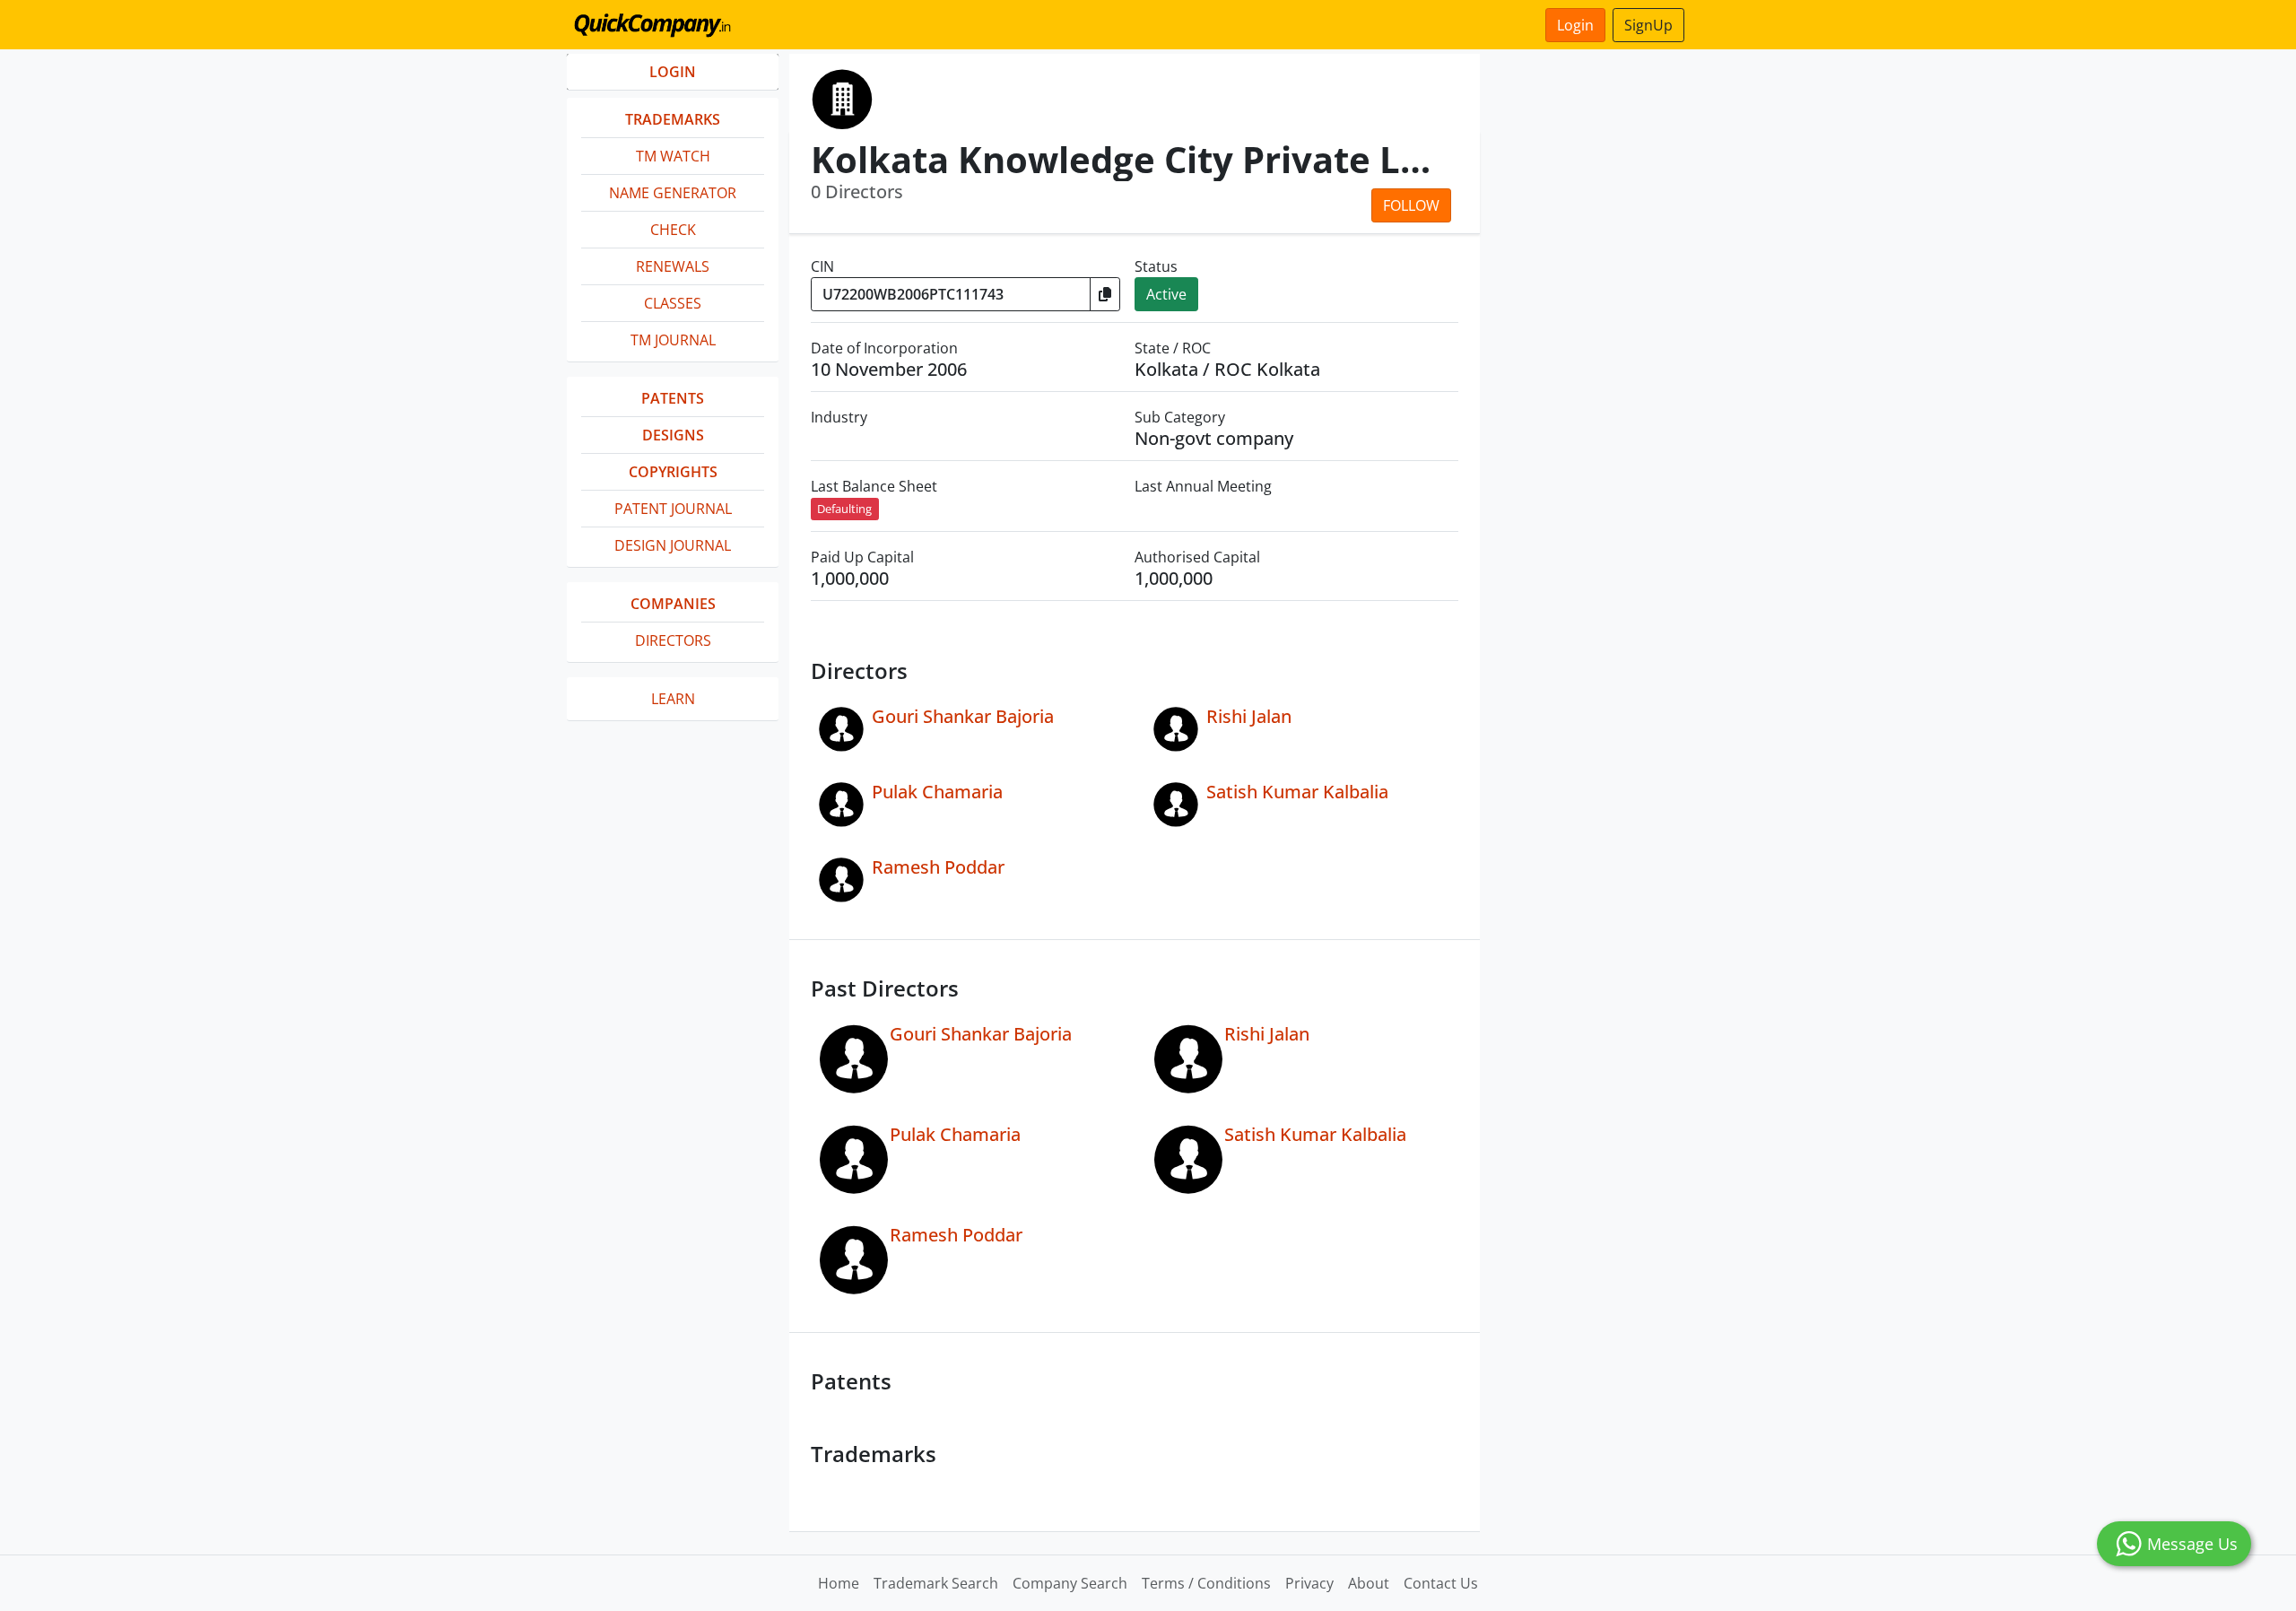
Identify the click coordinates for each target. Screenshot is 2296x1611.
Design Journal (673, 545)
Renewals (673, 266)
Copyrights (673, 472)
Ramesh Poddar (938, 867)
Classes (673, 303)
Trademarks (673, 119)
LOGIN (673, 72)
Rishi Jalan (1249, 716)
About (1369, 1583)
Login (1575, 25)
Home (839, 1583)
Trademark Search (936, 1583)
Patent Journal (673, 509)
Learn (673, 699)
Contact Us (1441, 1583)
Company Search (1070, 1583)
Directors (673, 640)
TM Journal (673, 340)
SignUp (1648, 25)
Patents (673, 398)
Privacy (1309, 1583)
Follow (1411, 205)
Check (673, 230)
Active (1166, 294)
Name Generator (673, 193)
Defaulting (844, 509)
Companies (673, 604)
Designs (673, 435)
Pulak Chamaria (937, 792)
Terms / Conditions (1206, 1583)
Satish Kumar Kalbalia (1297, 792)
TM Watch (673, 156)
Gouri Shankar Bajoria (963, 716)
